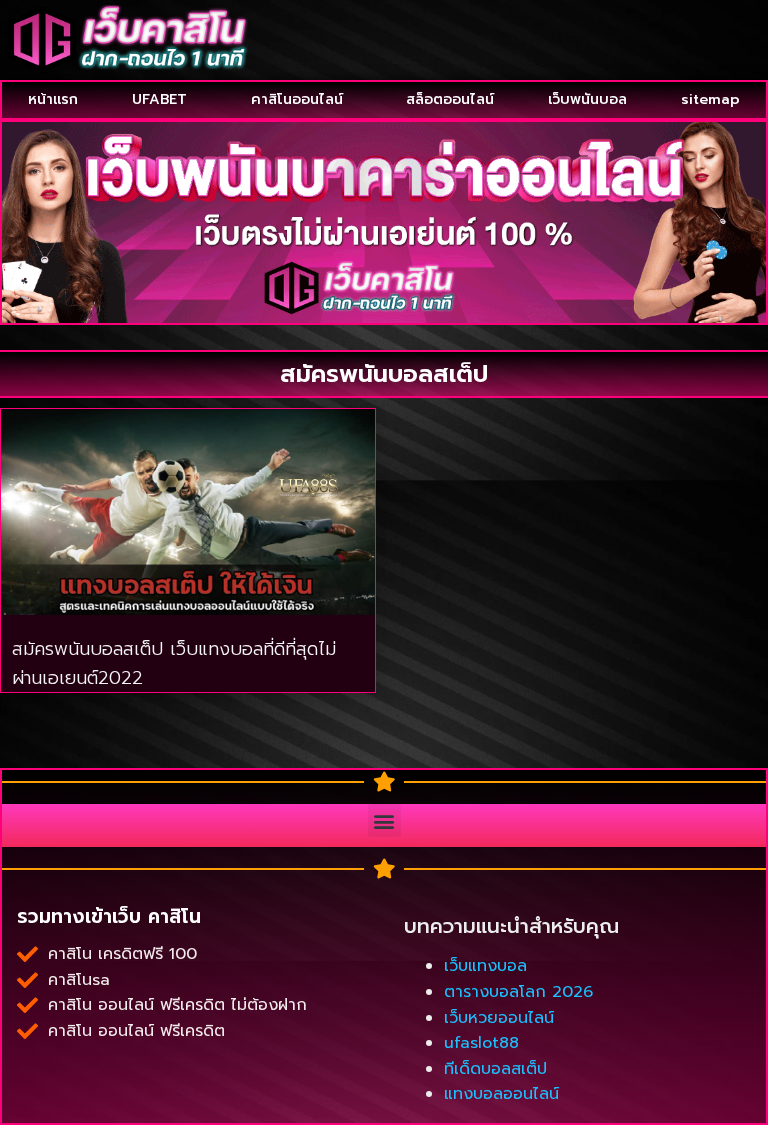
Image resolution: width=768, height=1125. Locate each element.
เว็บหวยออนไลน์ (499, 1018)
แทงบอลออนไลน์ (501, 1094)
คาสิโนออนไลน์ (297, 99)
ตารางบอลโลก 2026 (518, 992)
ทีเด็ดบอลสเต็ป (495, 1069)
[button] (384, 820)
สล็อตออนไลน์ (450, 99)
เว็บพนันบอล (587, 99)
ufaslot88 (481, 1043)
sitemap (710, 99)
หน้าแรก (53, 99)
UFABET (159, 99)
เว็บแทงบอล (485, 966)
